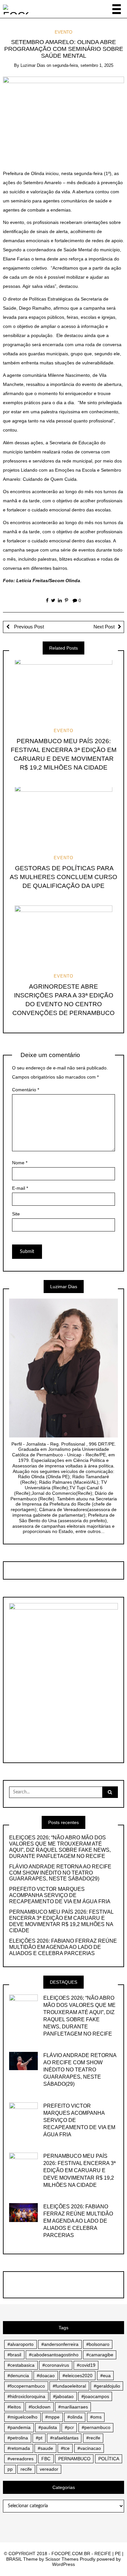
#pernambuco (96, 2427)
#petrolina (18, 2438)
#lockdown (40, 2407)
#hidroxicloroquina (26, 2396)
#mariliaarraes (73, 2407)
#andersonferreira (60, 2344)
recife (26, 2469)
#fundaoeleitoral (69, 2386)
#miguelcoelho (22, 2417)
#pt (39, 2438)
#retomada (19, 2448)
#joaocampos (95, 2396)
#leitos (14, 2407)
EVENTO (63, 32)
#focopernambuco (26, 2386)
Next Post (104, 627)
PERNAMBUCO (74, 2459)
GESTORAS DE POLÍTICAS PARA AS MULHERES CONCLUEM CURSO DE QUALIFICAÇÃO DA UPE (63, 877)
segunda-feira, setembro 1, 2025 (83, 65)
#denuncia (18, 2376)
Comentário (26, 1090)
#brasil (14, 2355)
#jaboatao (63, 2396)
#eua (106, 2376)
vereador (49, 2469)
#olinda (75, 2417)
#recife (93, 2438)
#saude (45, 2448)
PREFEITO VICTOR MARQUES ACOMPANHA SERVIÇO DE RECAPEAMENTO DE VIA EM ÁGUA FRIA (60, 1895)
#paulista (48, 2427)
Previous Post (28, 627)
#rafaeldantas (64, 2438)
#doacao (46, 2376)
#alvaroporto (21, 2344)
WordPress (63, 2564)
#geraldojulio (107, 2386)
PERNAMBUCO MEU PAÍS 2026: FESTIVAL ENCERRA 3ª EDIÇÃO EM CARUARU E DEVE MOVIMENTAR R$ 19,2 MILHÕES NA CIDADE (61, 1921)
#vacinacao (89, 2448)
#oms (96, 2417)
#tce (65, 2448)
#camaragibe (100, 2355)
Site (16, 1214)
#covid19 (86, 2365)
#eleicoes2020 (78, 2376)
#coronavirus (56, 2365)
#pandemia (19, 2427)
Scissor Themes (62, 2559)
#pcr (69, 2427)
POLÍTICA (109, 2459)
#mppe (52, 2417)
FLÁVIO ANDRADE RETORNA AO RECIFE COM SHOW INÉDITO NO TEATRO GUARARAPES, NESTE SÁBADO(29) (60, 1873)
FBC (46, 2459)
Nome (20, 1163)
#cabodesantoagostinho (54, 2355)
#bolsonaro (98, 2344)
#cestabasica (21, 2365)
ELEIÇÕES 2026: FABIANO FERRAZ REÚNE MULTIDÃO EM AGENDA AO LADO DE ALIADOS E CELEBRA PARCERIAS (63, 1947)
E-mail (20, 1188)
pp (10, 2469)
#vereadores (21, 2459)
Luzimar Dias (33, 65)
